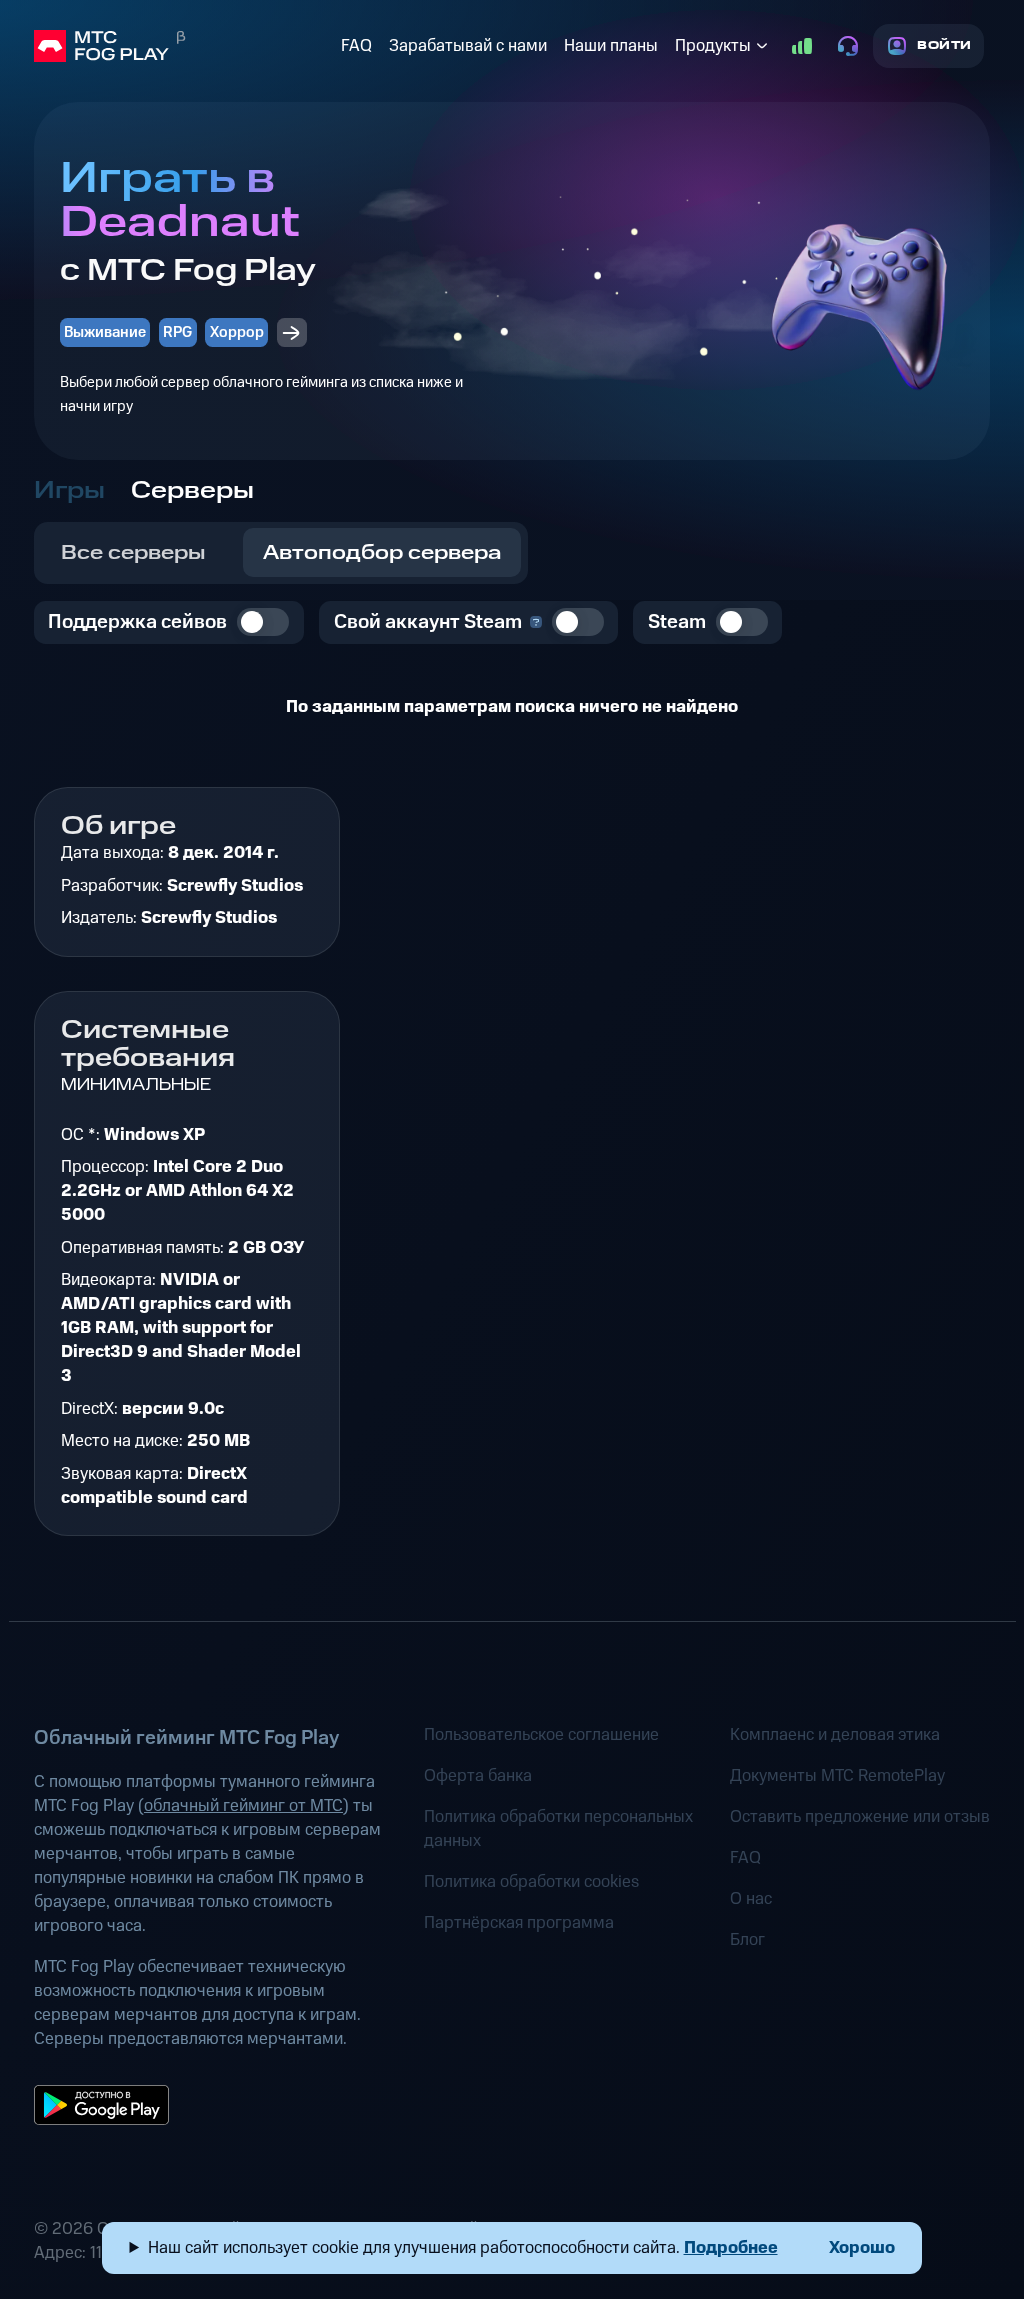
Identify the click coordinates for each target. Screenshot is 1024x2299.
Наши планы (611, 46)
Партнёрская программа (519, 1923)
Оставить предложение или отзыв (860, 1817)
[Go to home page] (183, 46)
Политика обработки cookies (531, 1882)
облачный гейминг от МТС (243, 1806)
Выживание (105, 332)
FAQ (356, 46)
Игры (69, 491)
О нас (751, 1899)
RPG (177, 332)
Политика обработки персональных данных (558, 1829)
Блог (747, 1940)
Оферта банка (478, 1776)
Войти (944, 45)
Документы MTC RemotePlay (837, 1776)
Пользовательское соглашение (541, 1735)
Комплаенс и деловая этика (835, 1735)
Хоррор (237, 332)
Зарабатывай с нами (468, 46)
